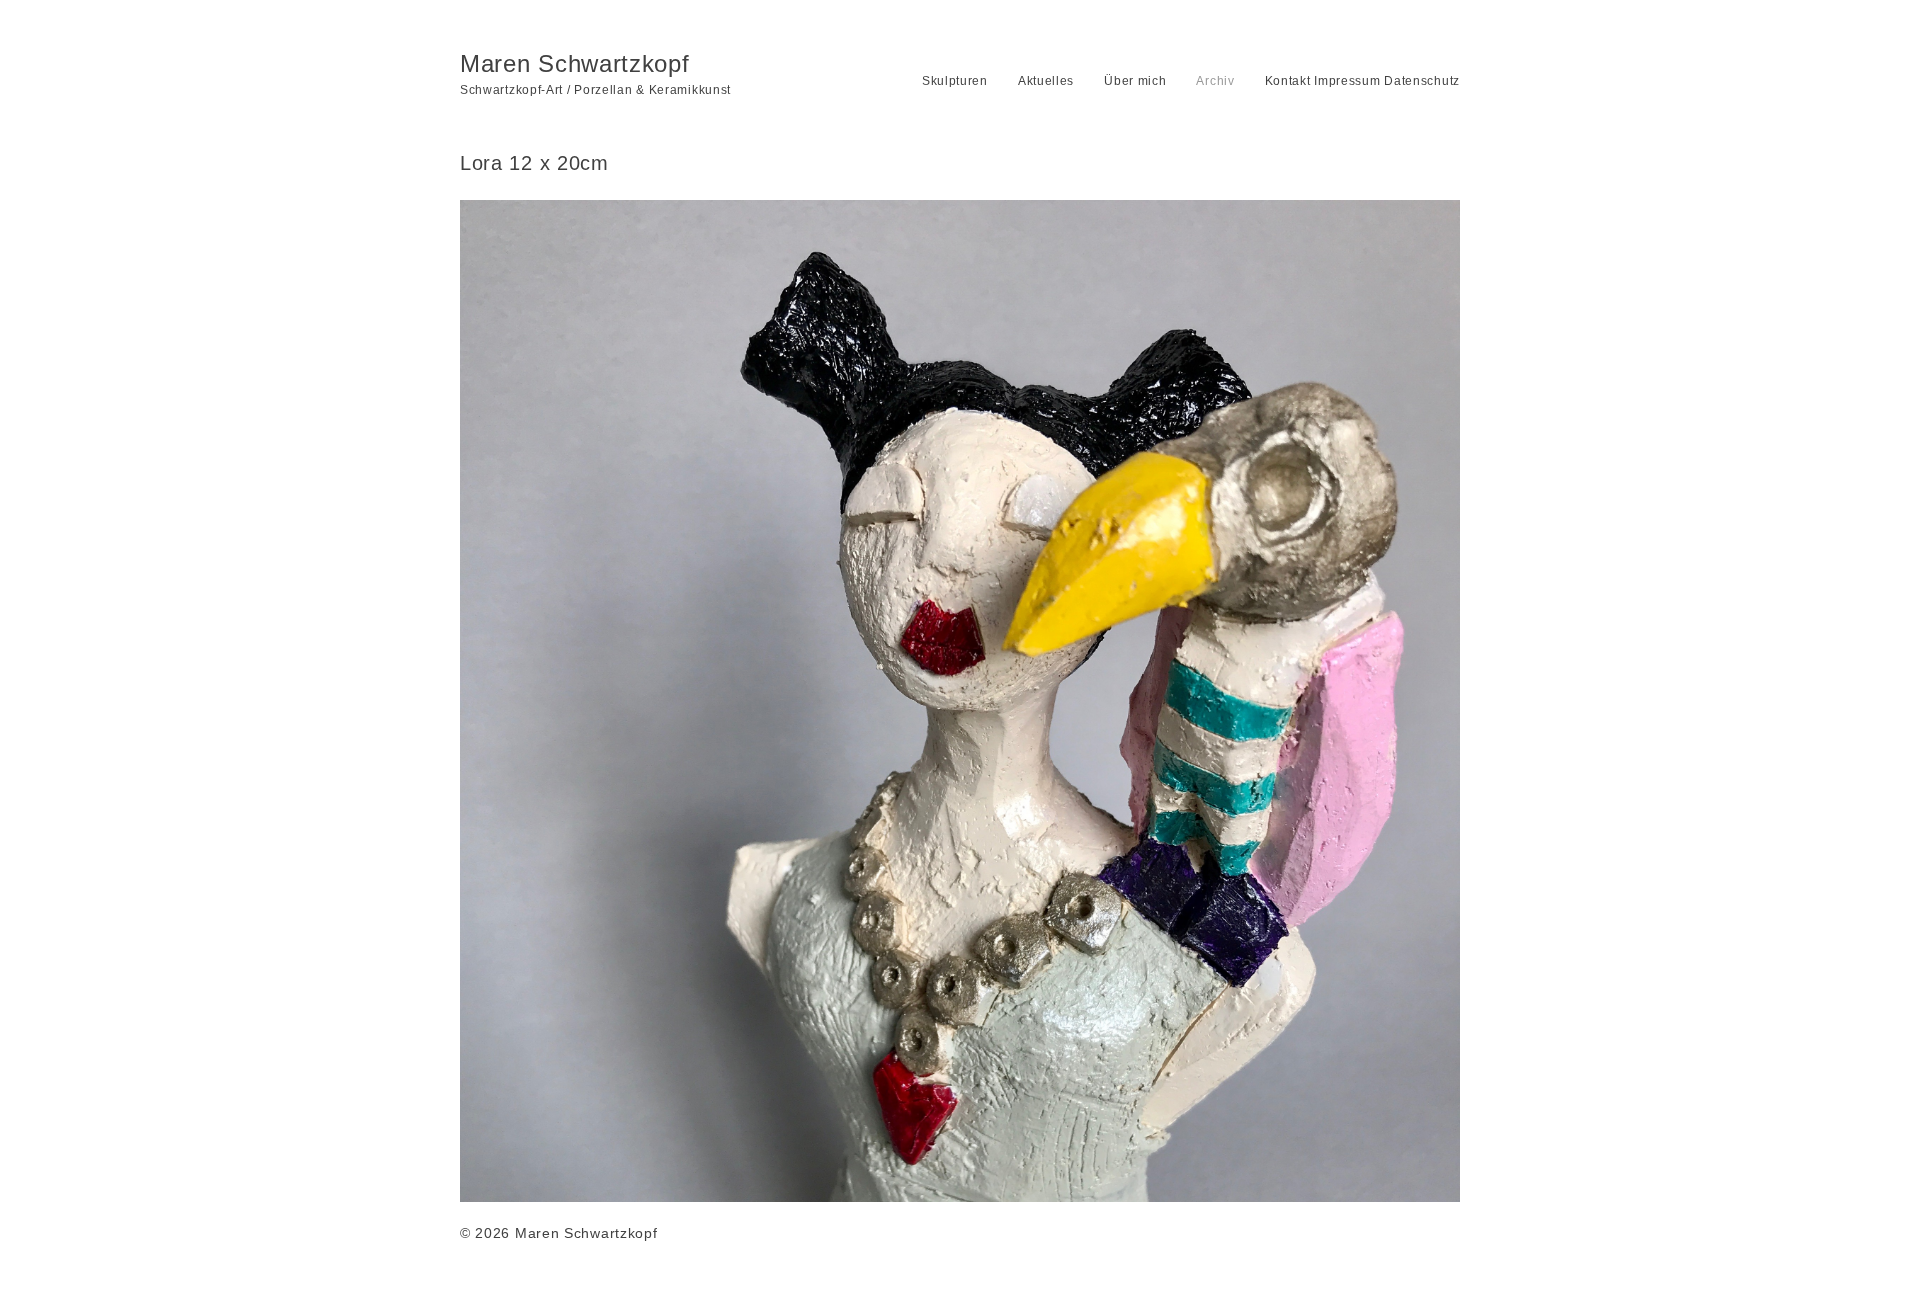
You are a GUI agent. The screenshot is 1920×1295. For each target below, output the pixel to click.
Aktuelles (1046, 81)
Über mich (1135, 81)
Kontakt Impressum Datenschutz (1362, 81)
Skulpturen (955, 81)
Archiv (1215, 81)
